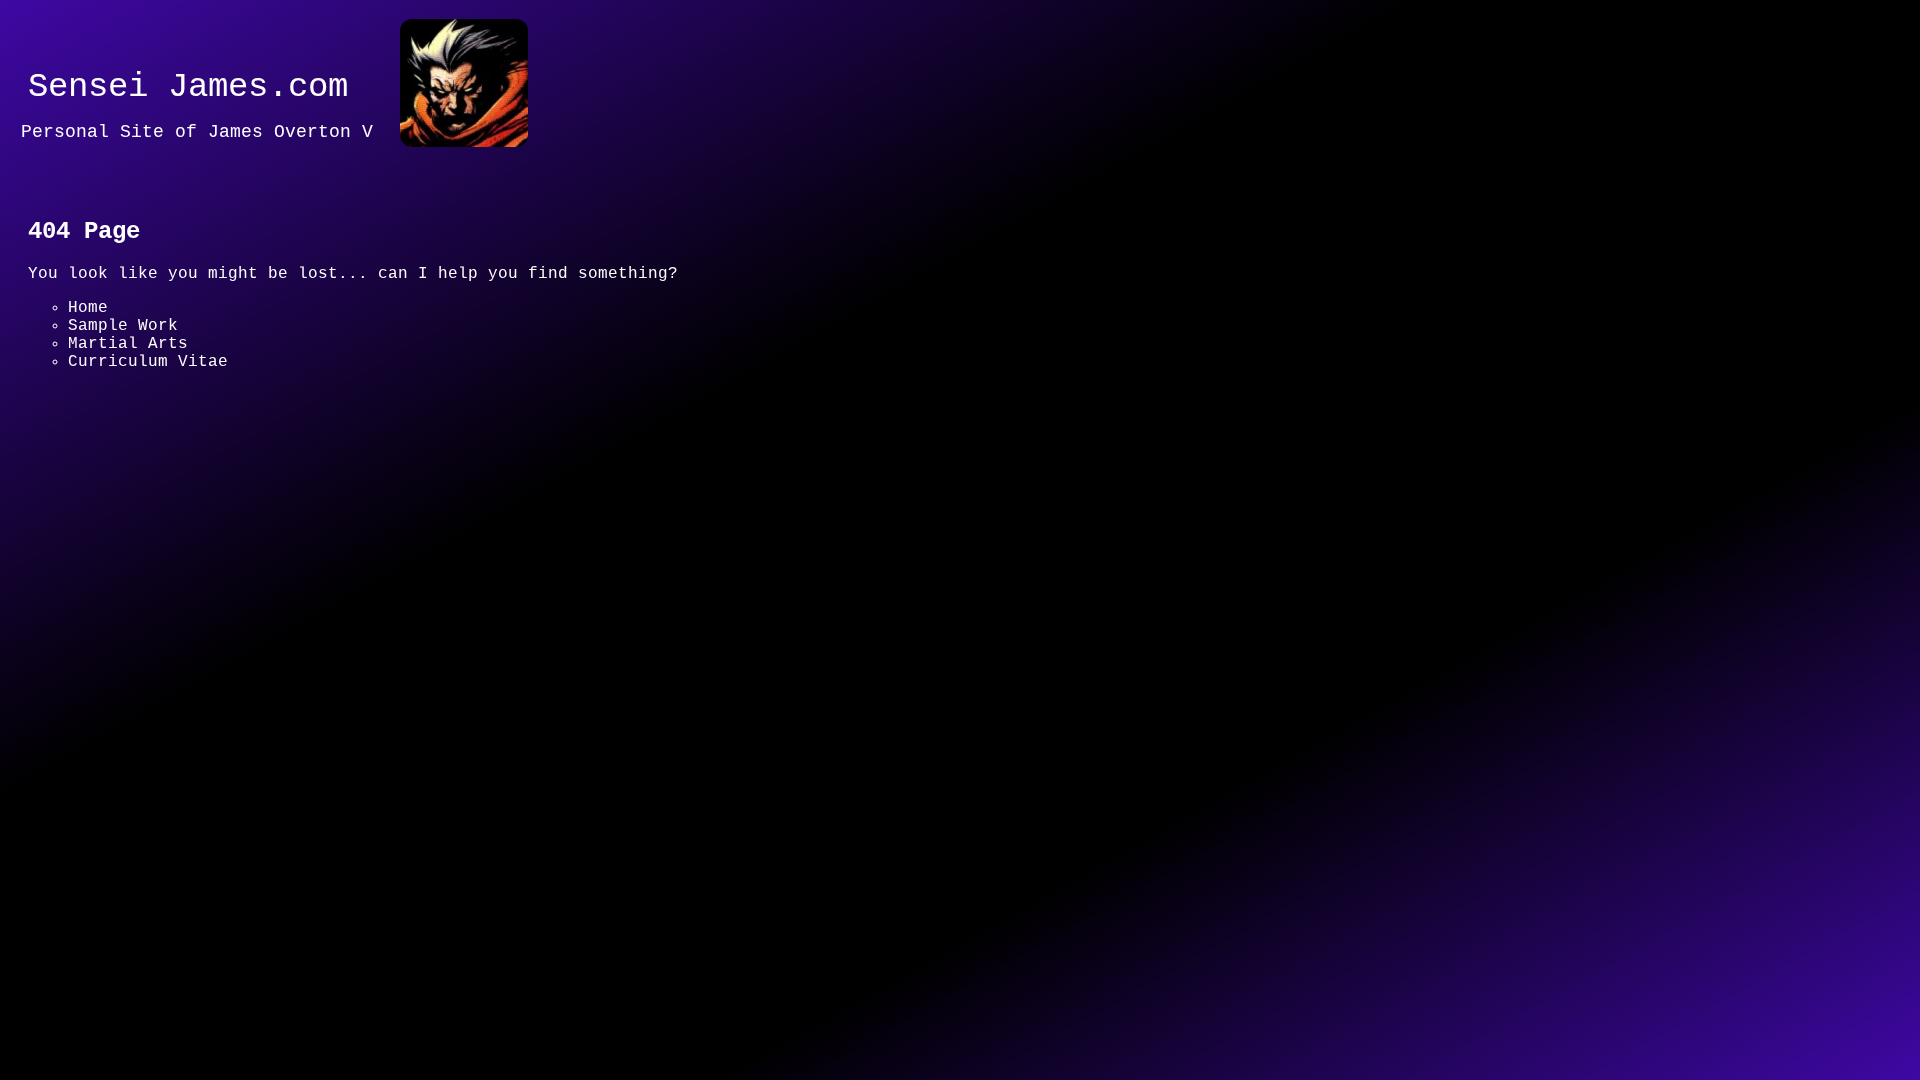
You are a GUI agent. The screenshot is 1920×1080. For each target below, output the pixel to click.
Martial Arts (128, 344)
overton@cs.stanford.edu (483, 536)
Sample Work (123, 326)
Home (88, 308)
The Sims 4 (118, 380)
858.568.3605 (88, 536)
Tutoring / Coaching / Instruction (233, 398)
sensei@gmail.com (258, 536)
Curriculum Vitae (148, 362)
